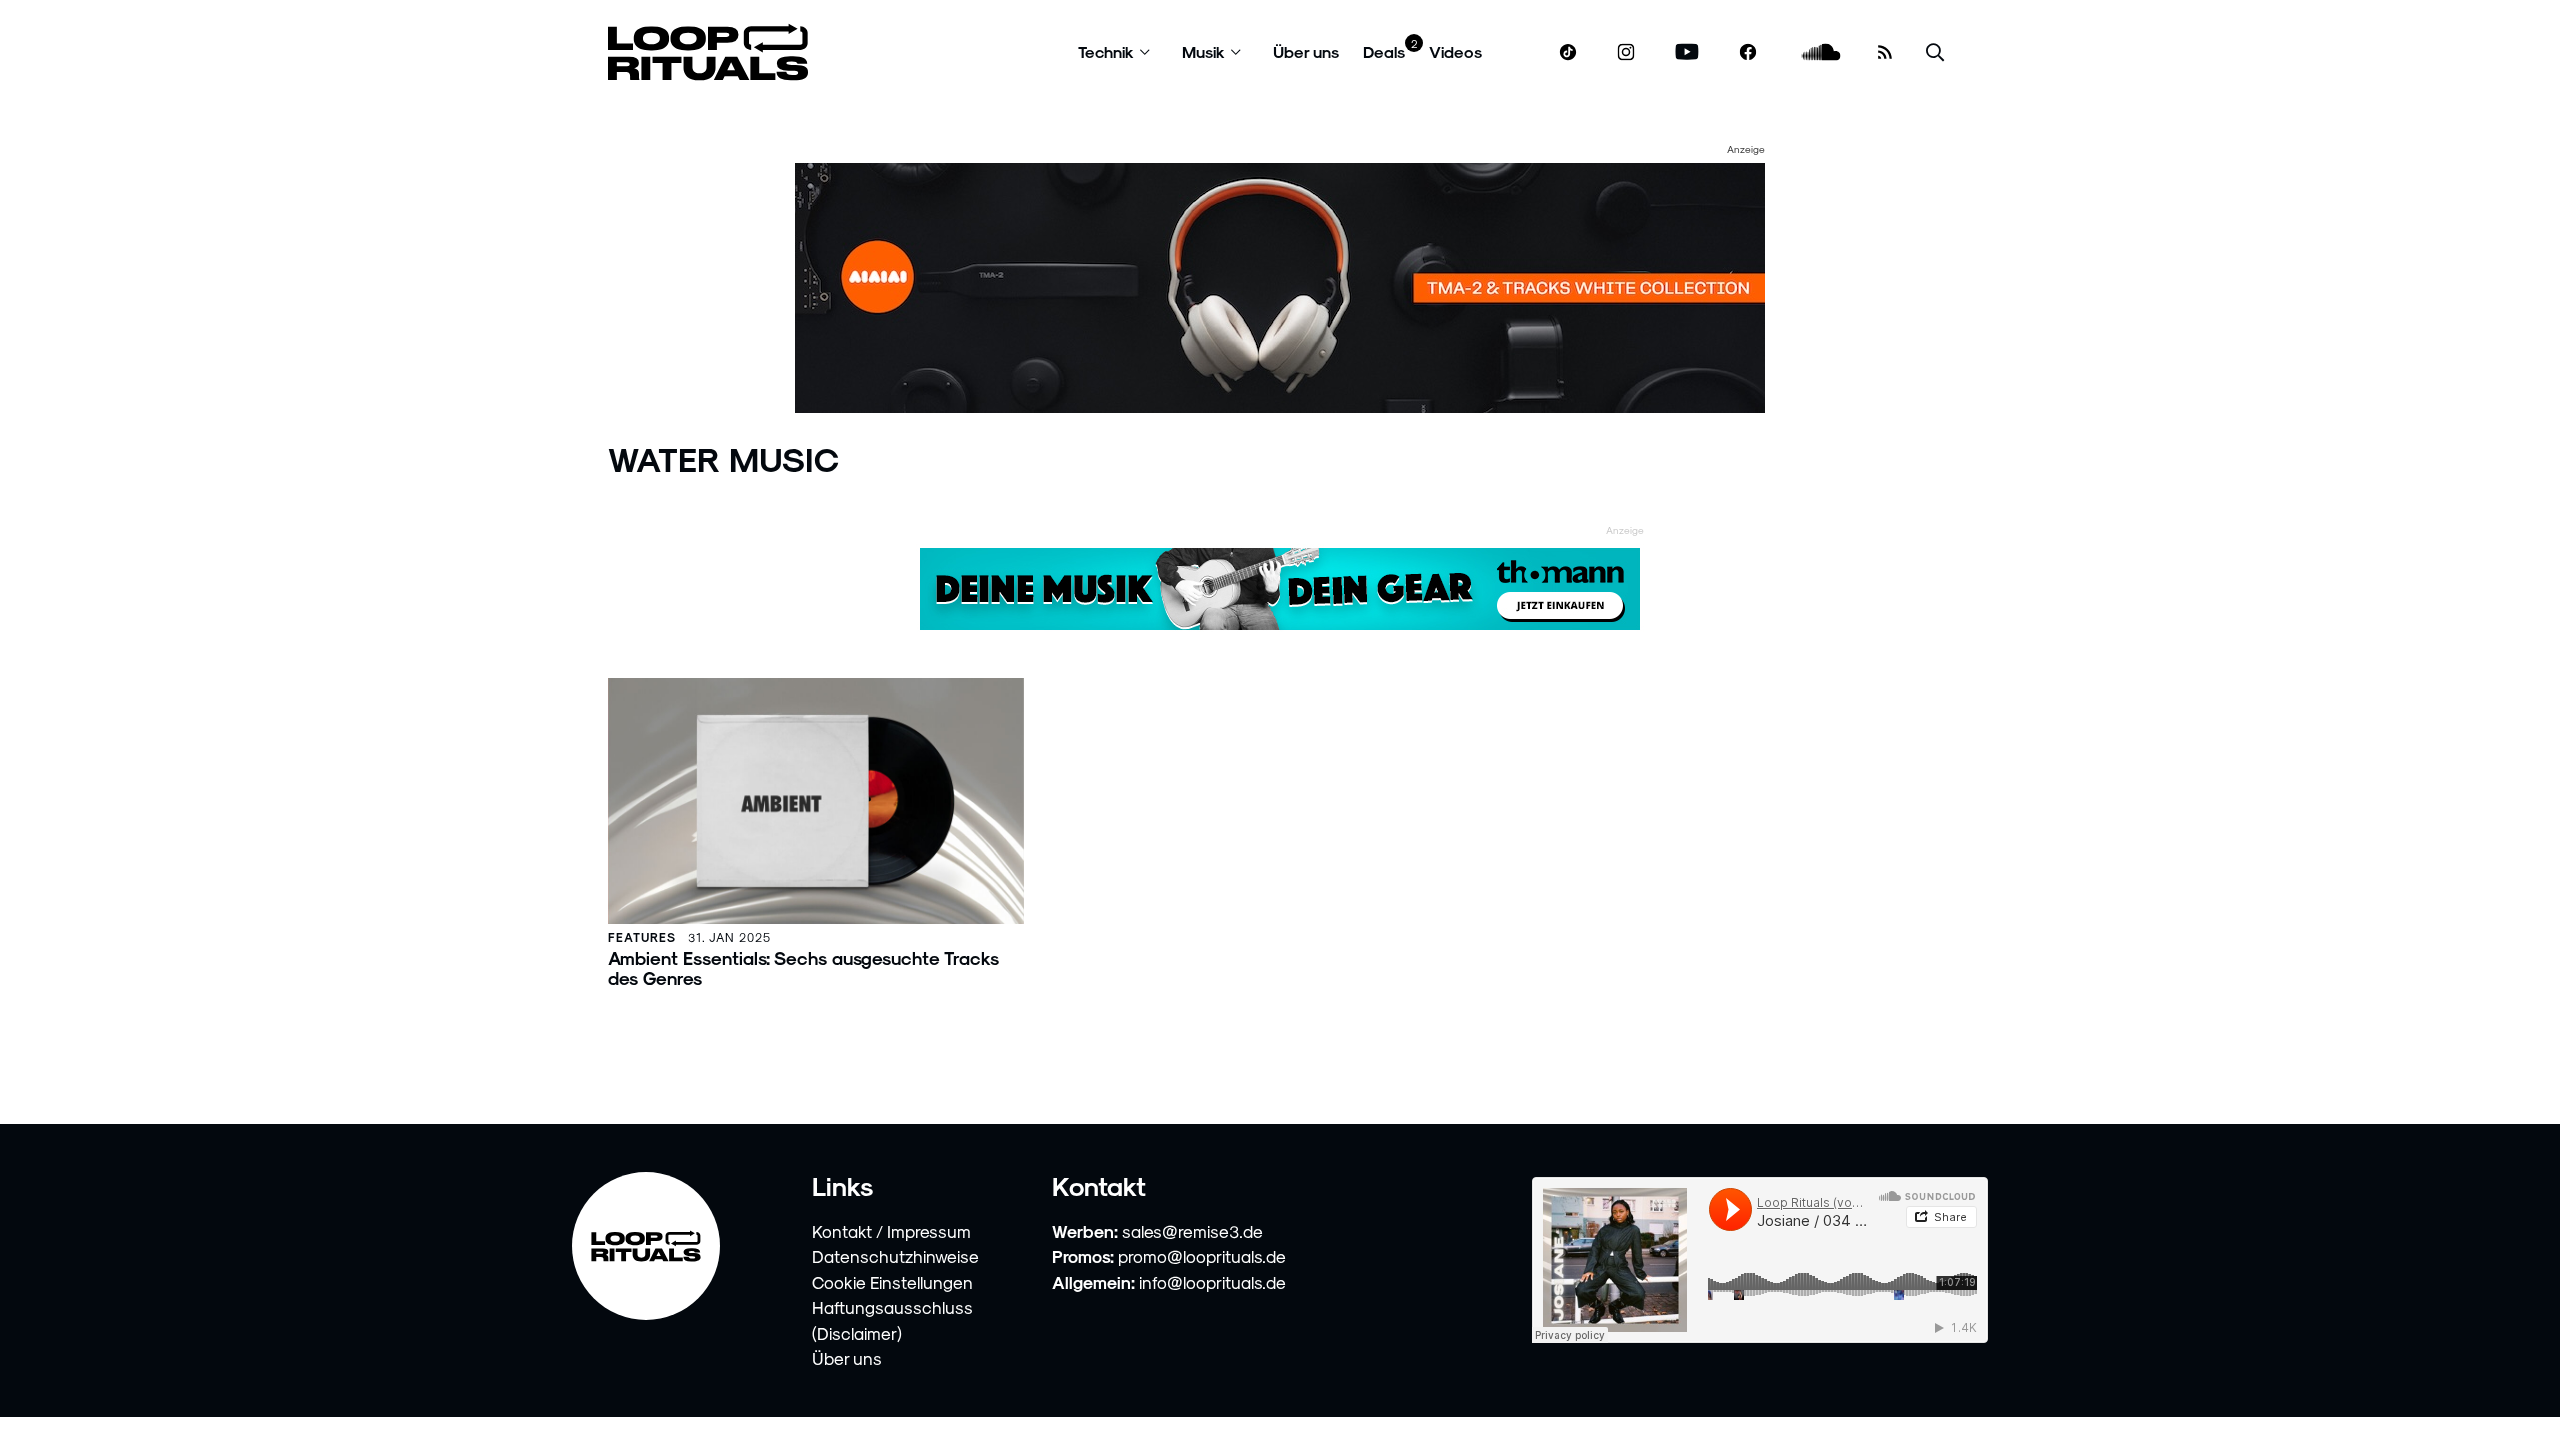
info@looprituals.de (1212, 1282)
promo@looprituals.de (1202, 1256)
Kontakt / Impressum (891, 1231)
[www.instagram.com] (1626, 52)
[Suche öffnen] (1935, 52)
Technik (1106, 51)
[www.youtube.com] (1687, 52)
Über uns (1306, 51)
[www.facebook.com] (1748, 52)
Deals (1384, 51)
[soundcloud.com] (1821, 52)
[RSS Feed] (1885, 52)
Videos (1455, 51)
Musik (1203, 51)
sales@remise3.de (1192, 1231)
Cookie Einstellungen (892, 1282)
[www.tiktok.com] (1568, 52)
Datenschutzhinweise (895, 1256)
